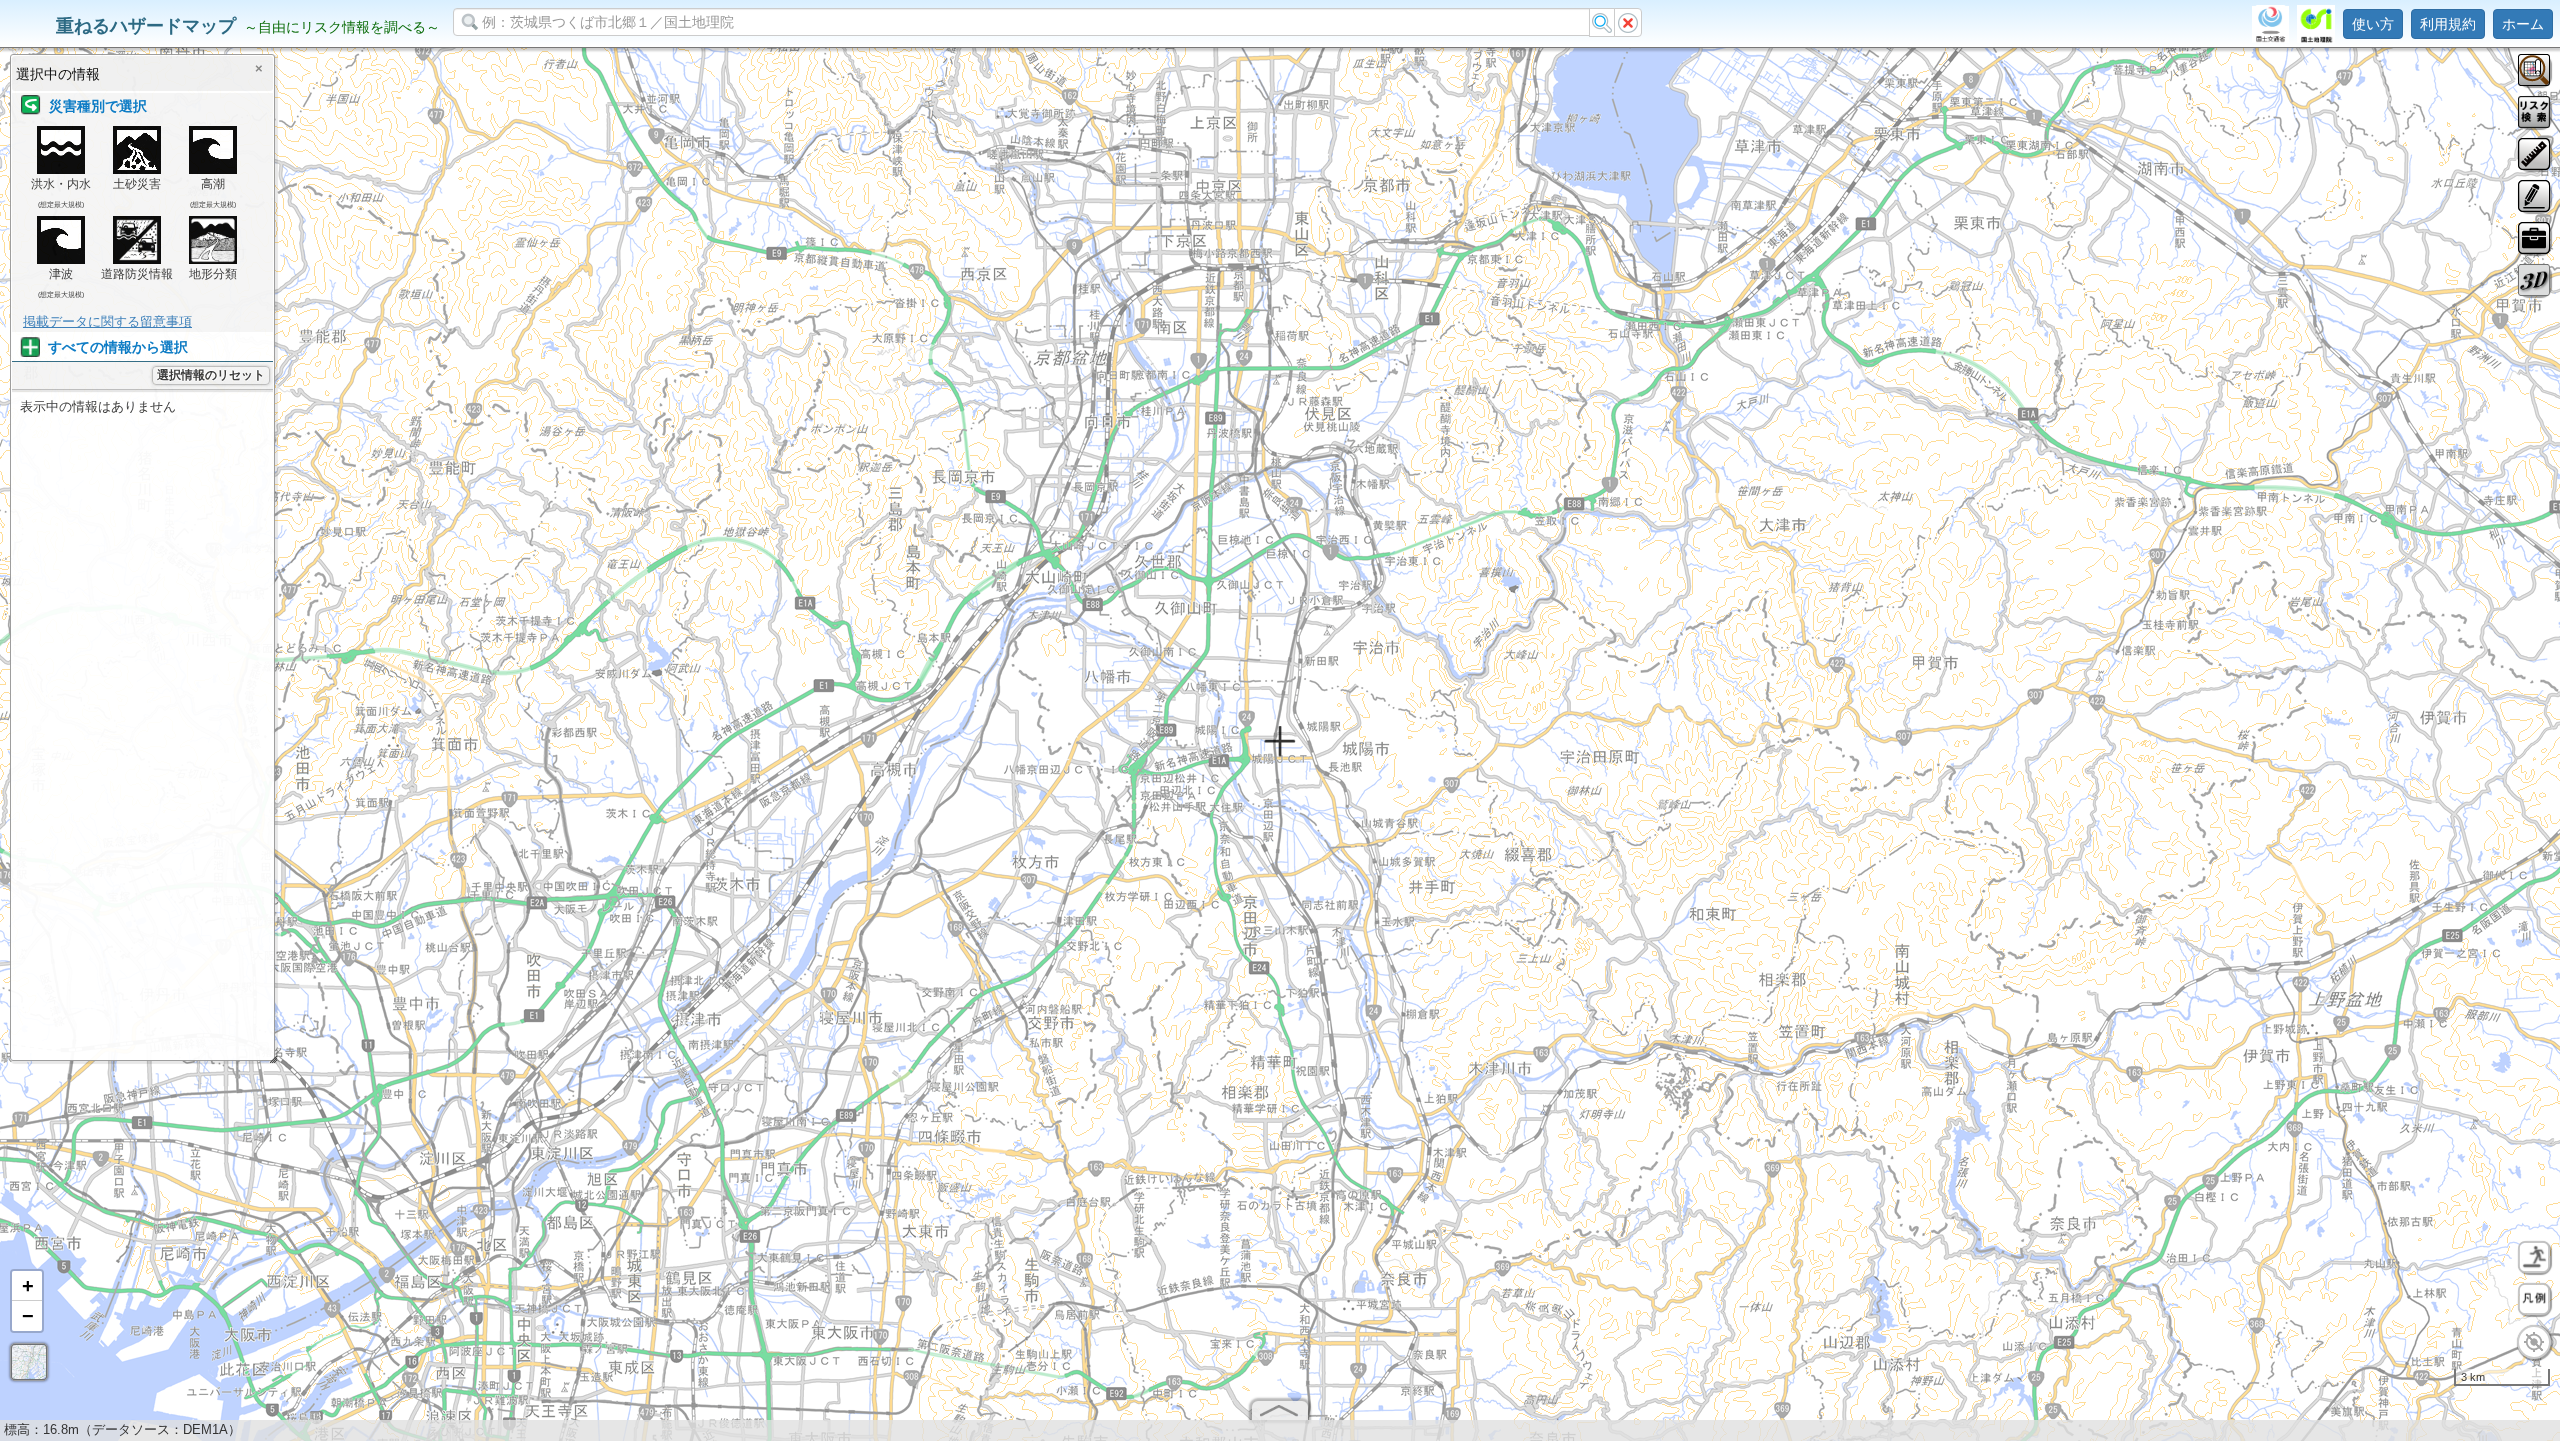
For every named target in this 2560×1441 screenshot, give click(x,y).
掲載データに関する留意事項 (107, 321)
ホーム (2523, 24)
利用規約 (2448, 24)
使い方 (2373, 24)
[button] (27, 1286)
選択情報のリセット (211, 375)
